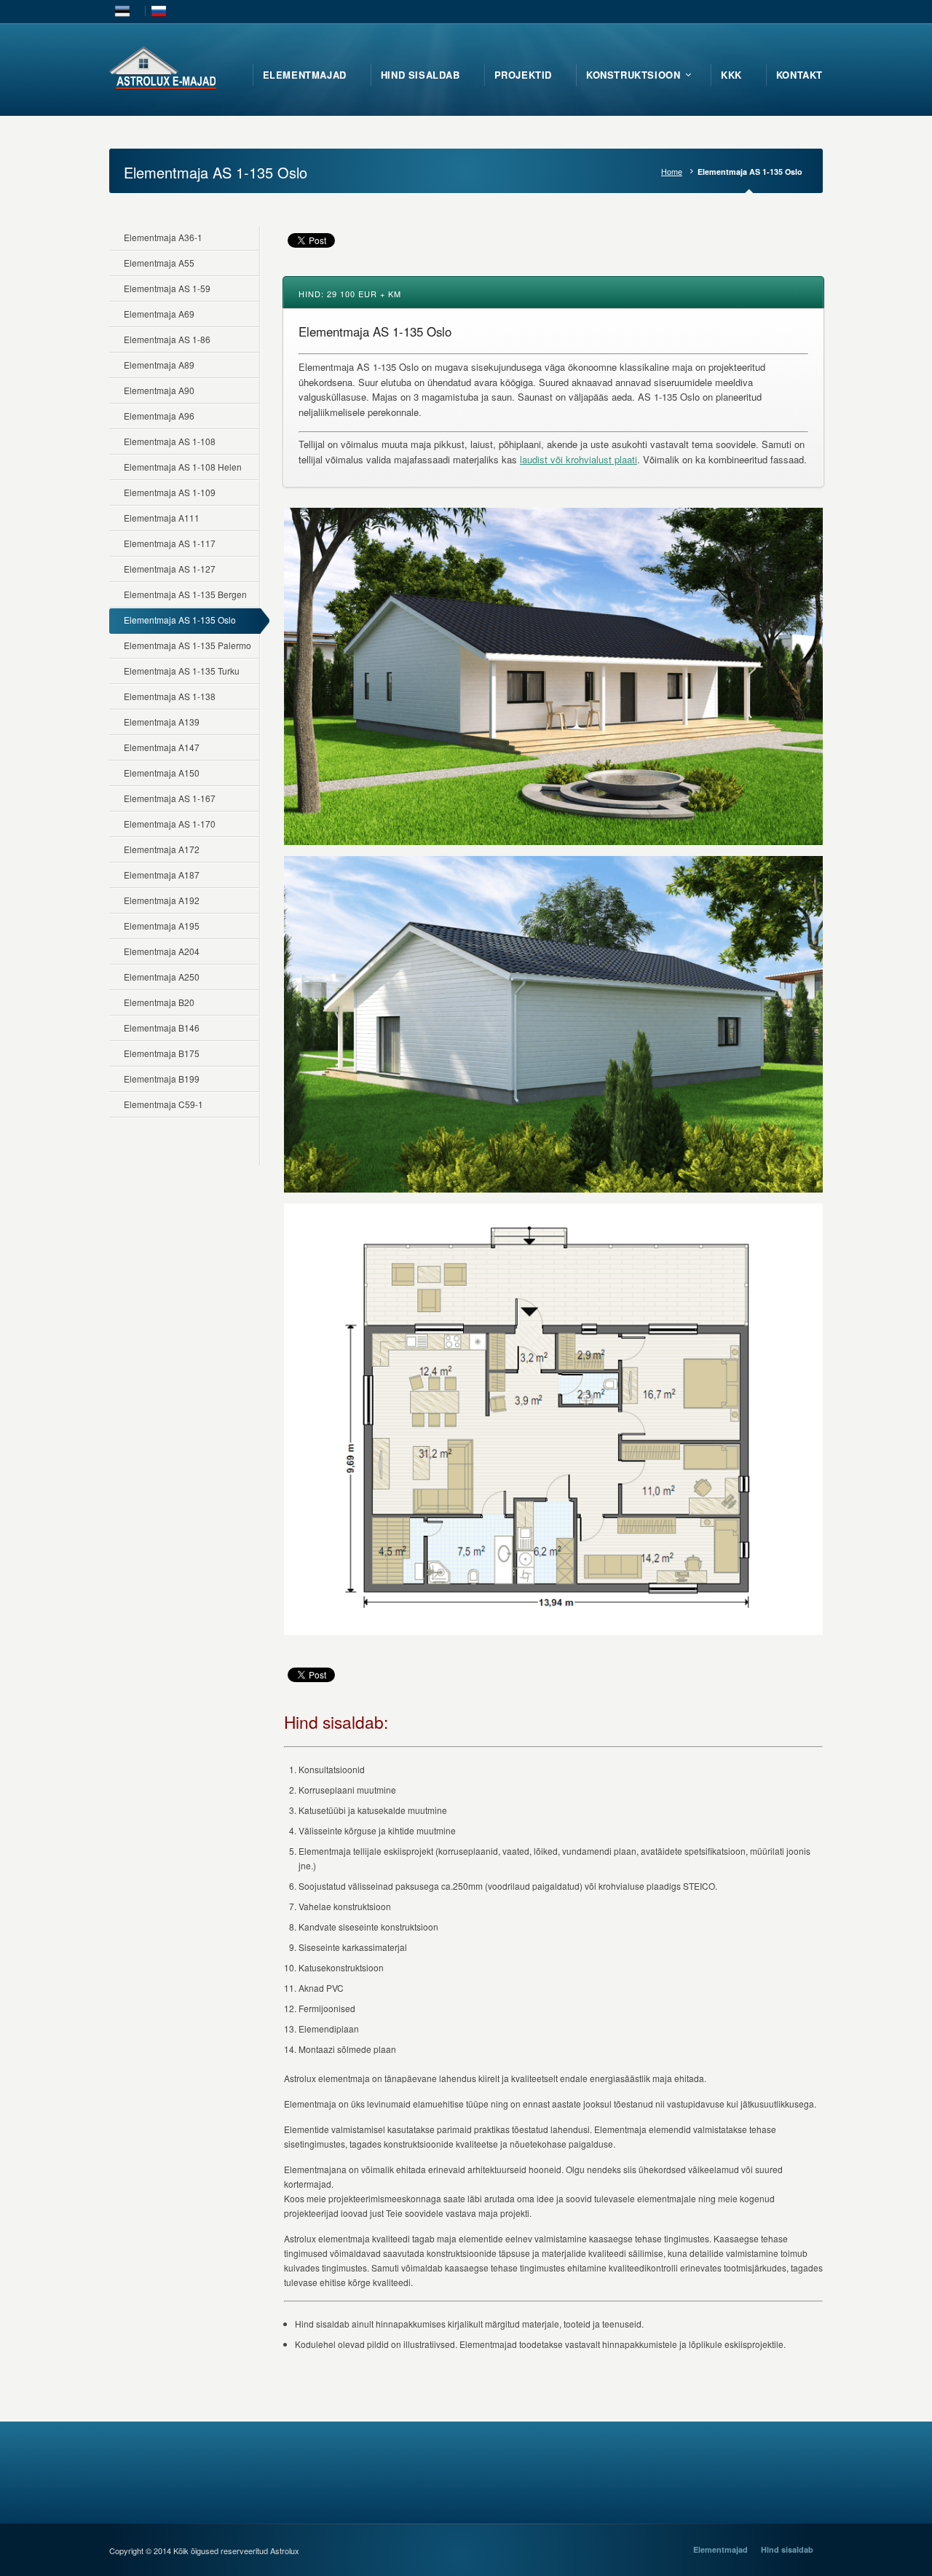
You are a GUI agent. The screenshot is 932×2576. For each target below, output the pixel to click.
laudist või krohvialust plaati (578, 459)
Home (672, 172)
